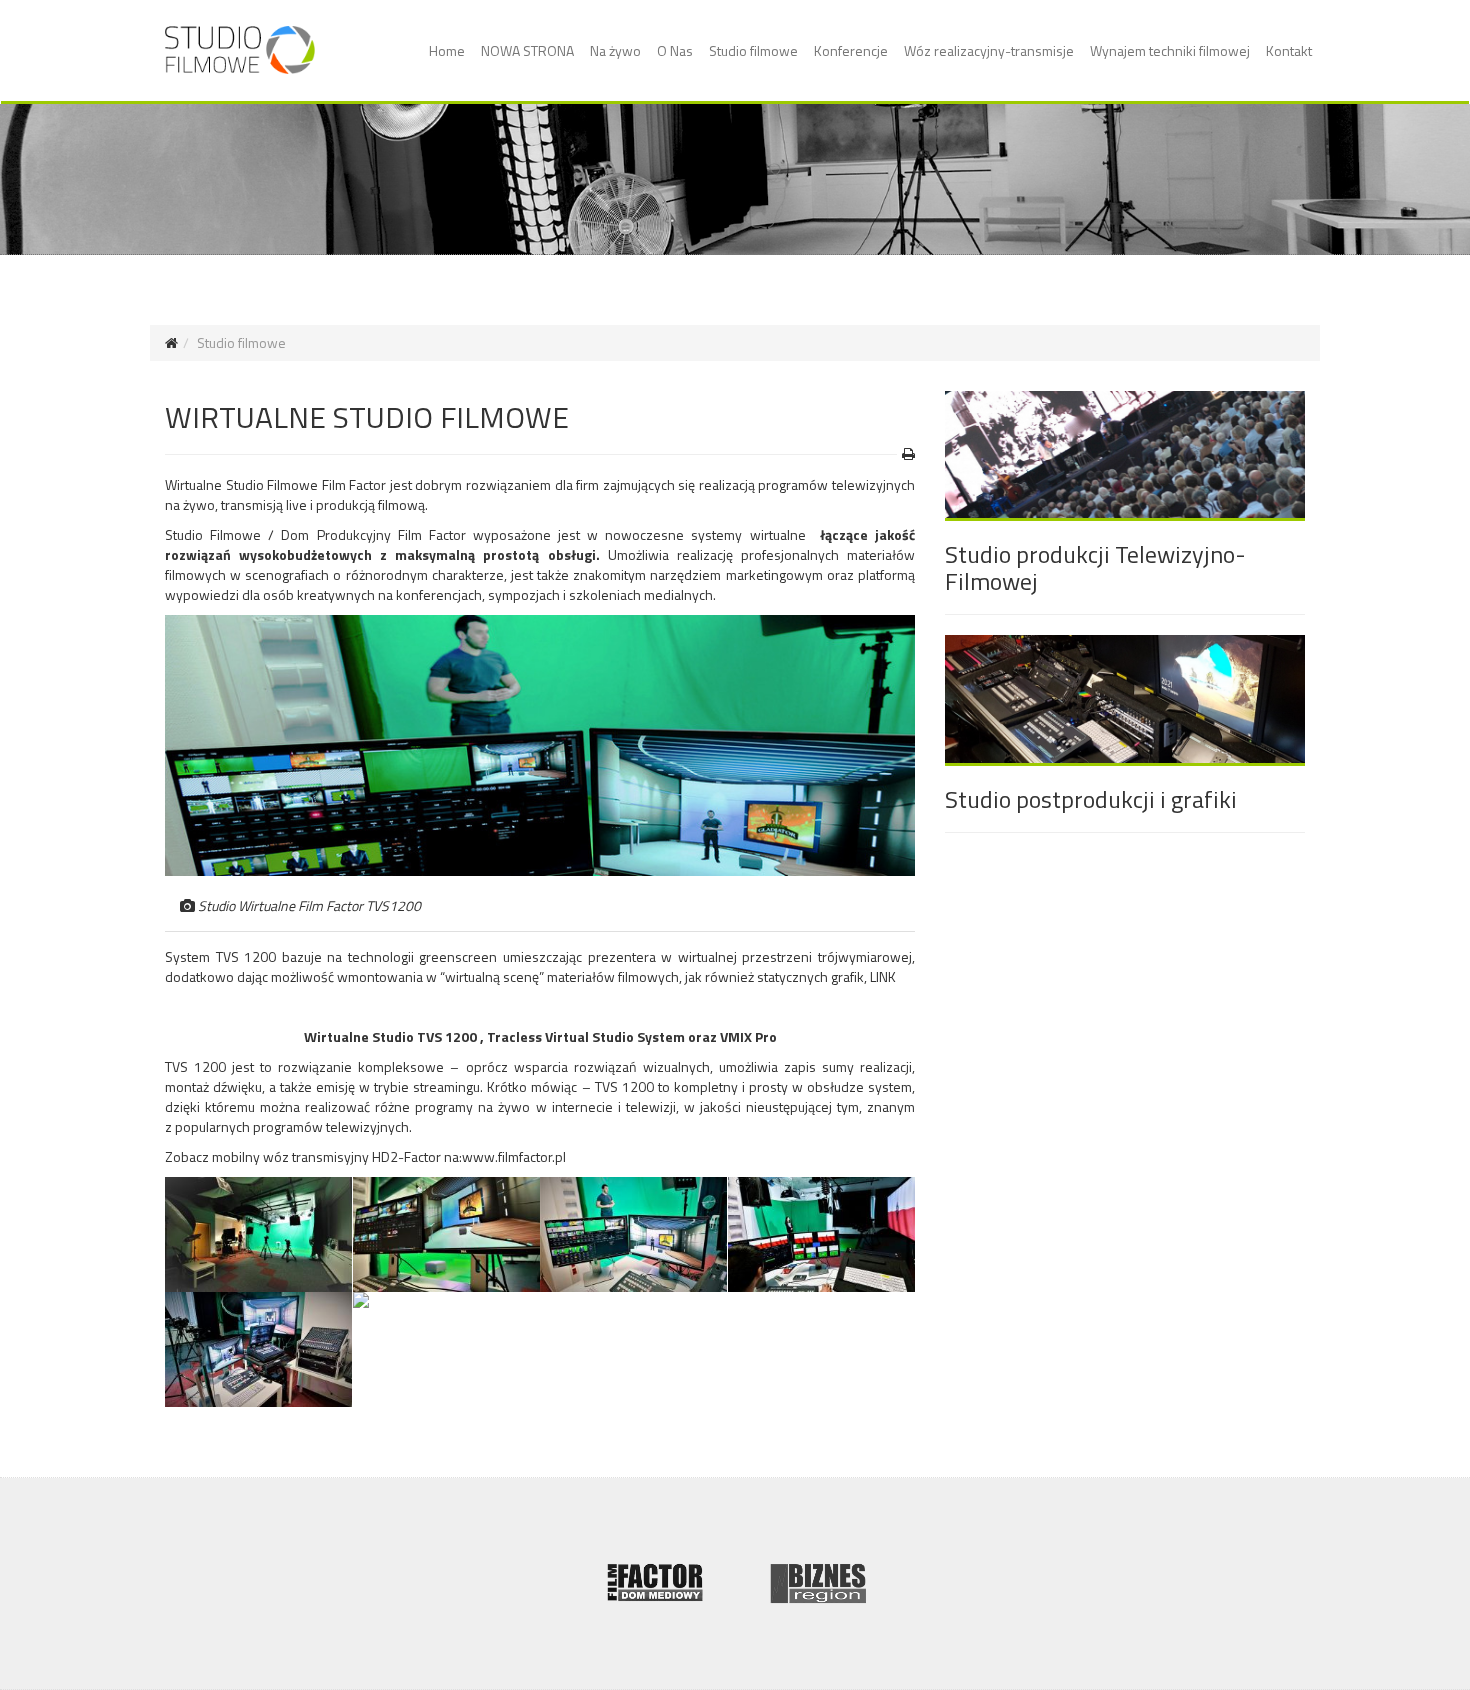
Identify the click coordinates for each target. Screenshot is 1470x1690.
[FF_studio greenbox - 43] (634, 1234)
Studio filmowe (753, 50)
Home (447, 50)
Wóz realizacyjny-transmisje (989, 50)
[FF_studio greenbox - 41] (259, 1349)
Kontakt (1289, 50)
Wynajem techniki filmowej (1170, 50)
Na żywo (615, 50)
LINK (883, 976)
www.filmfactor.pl (514, 1156)
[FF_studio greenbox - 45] (447, 1234)
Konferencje (851, 50)
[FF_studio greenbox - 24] (447, 1300)
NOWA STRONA (527, 50)
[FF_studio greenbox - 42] (822, 1234)
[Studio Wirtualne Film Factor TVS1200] (540, 745)
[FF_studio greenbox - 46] (259, 1234)
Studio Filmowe (213, 534)
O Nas (675, 50)
